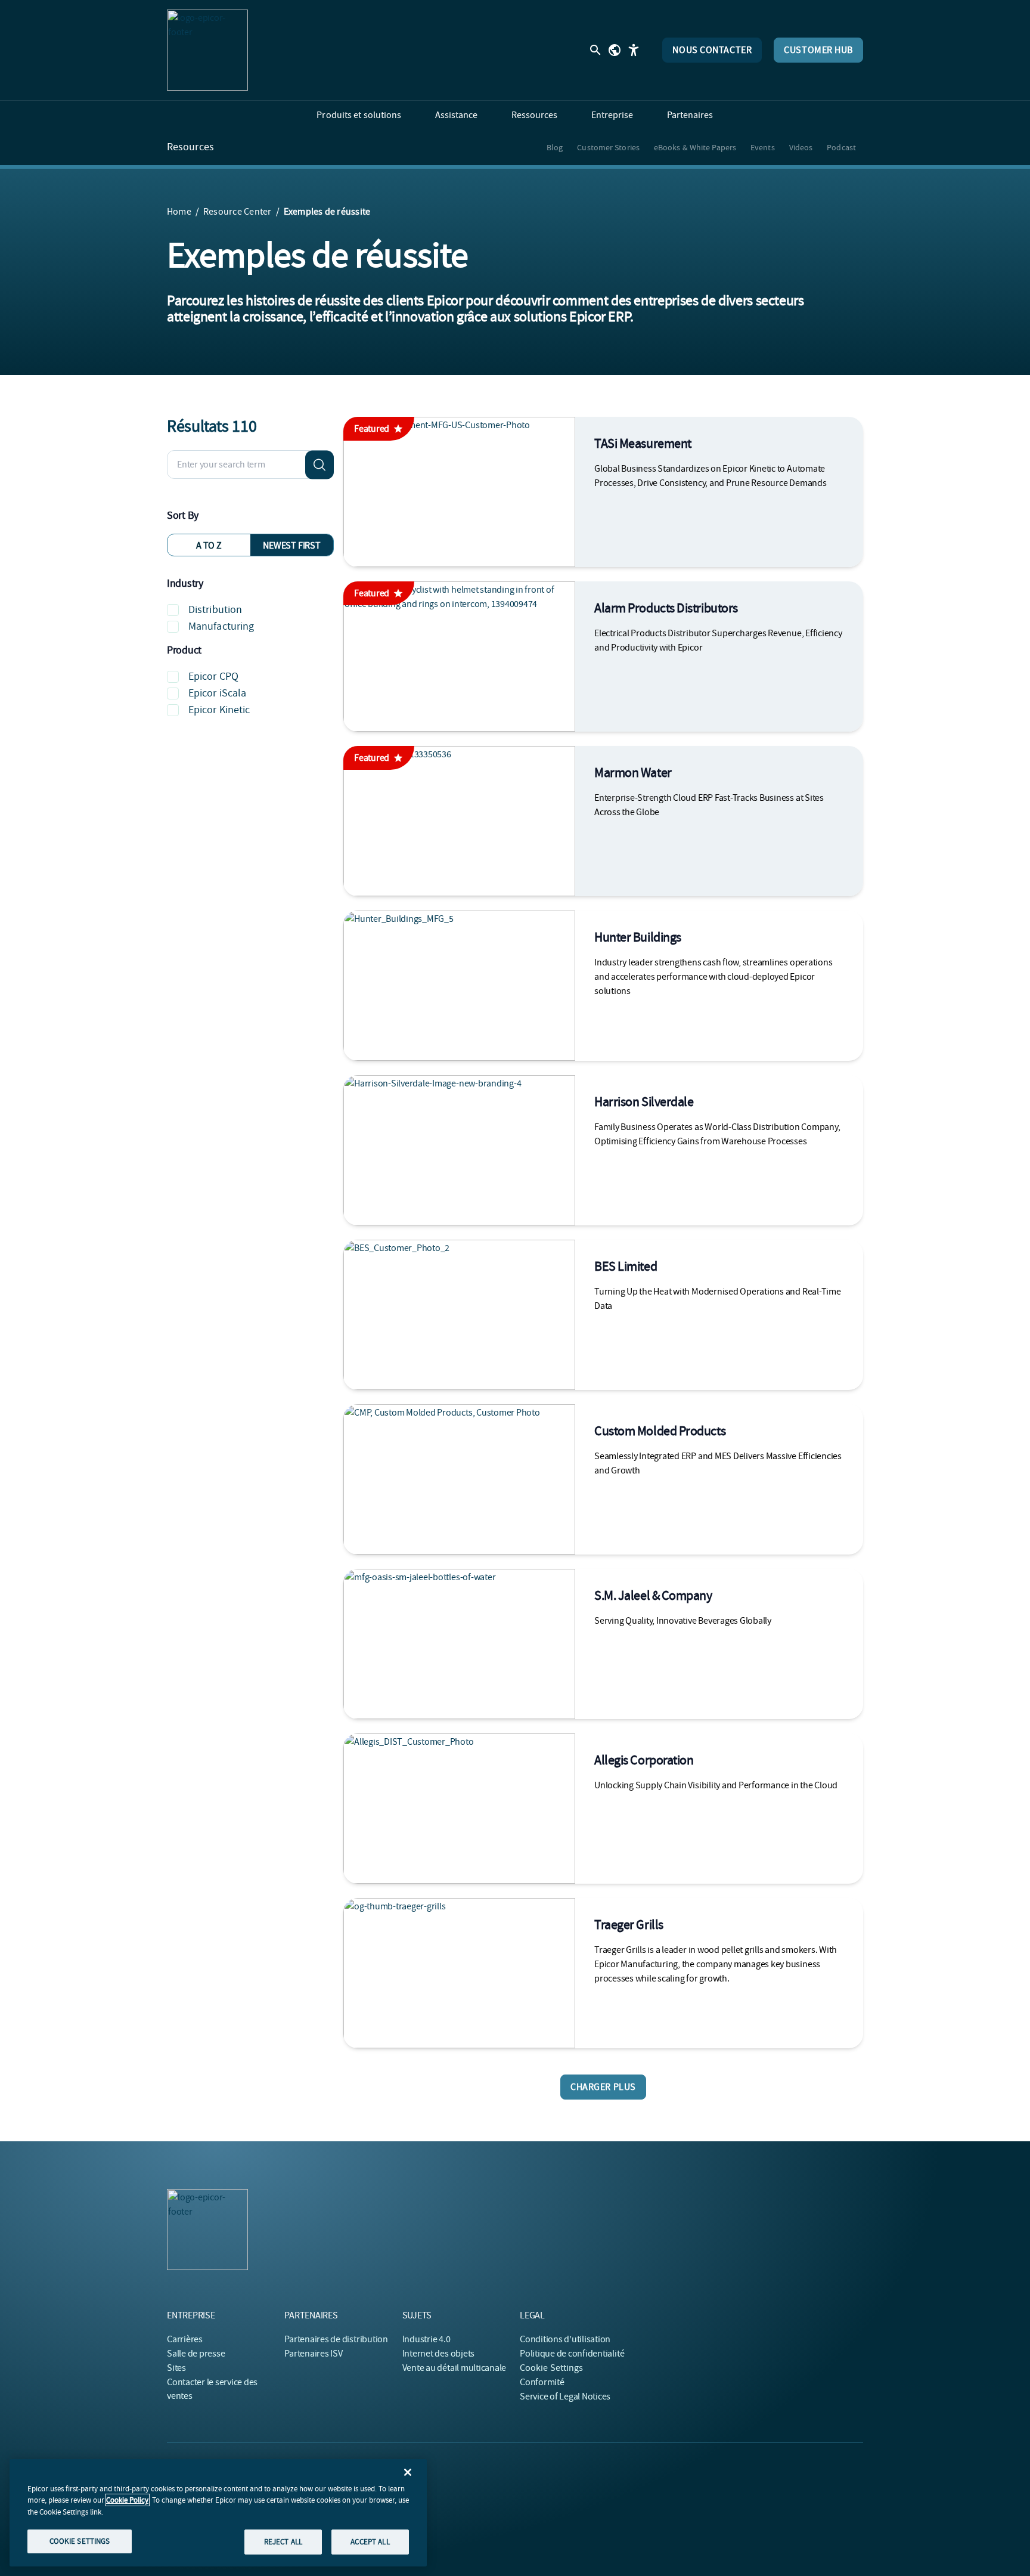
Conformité (542, 2382)
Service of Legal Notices (565, 2397)
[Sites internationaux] (615, 50)
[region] (218, 2513)
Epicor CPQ (213, 676)
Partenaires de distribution (336, 2339)
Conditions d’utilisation (565, 2339)
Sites (176, 2368)
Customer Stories (608, 147)
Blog (555, 147)
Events (763, 147)
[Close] (408, 2472)
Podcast (841, 147)
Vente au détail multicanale (454, 2368)
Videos (801, 147)
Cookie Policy (127, 2500)
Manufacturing (221, 626)
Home (179, 212)
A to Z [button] (209, 546)
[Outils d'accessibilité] (634, 50)
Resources (190, 147)
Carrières (185, 2339)
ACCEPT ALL (370, 2542)
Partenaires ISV (313, 2354)
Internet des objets (438, 2354)
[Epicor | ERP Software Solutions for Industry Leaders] (207, 50)
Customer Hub (818, 50)
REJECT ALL (283, 2542)
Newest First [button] (291, 546)
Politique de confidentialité (572, 2354)
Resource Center (238, 212)
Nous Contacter (712, 50)
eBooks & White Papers (695, 147)
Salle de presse (196, 2354)
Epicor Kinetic (219, 710)
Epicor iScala (217, 693)
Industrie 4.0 (426, 2339)
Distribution (215, 610)
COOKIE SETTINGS (80, 2541)
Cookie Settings (552, 2368)
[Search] (319, 465)
